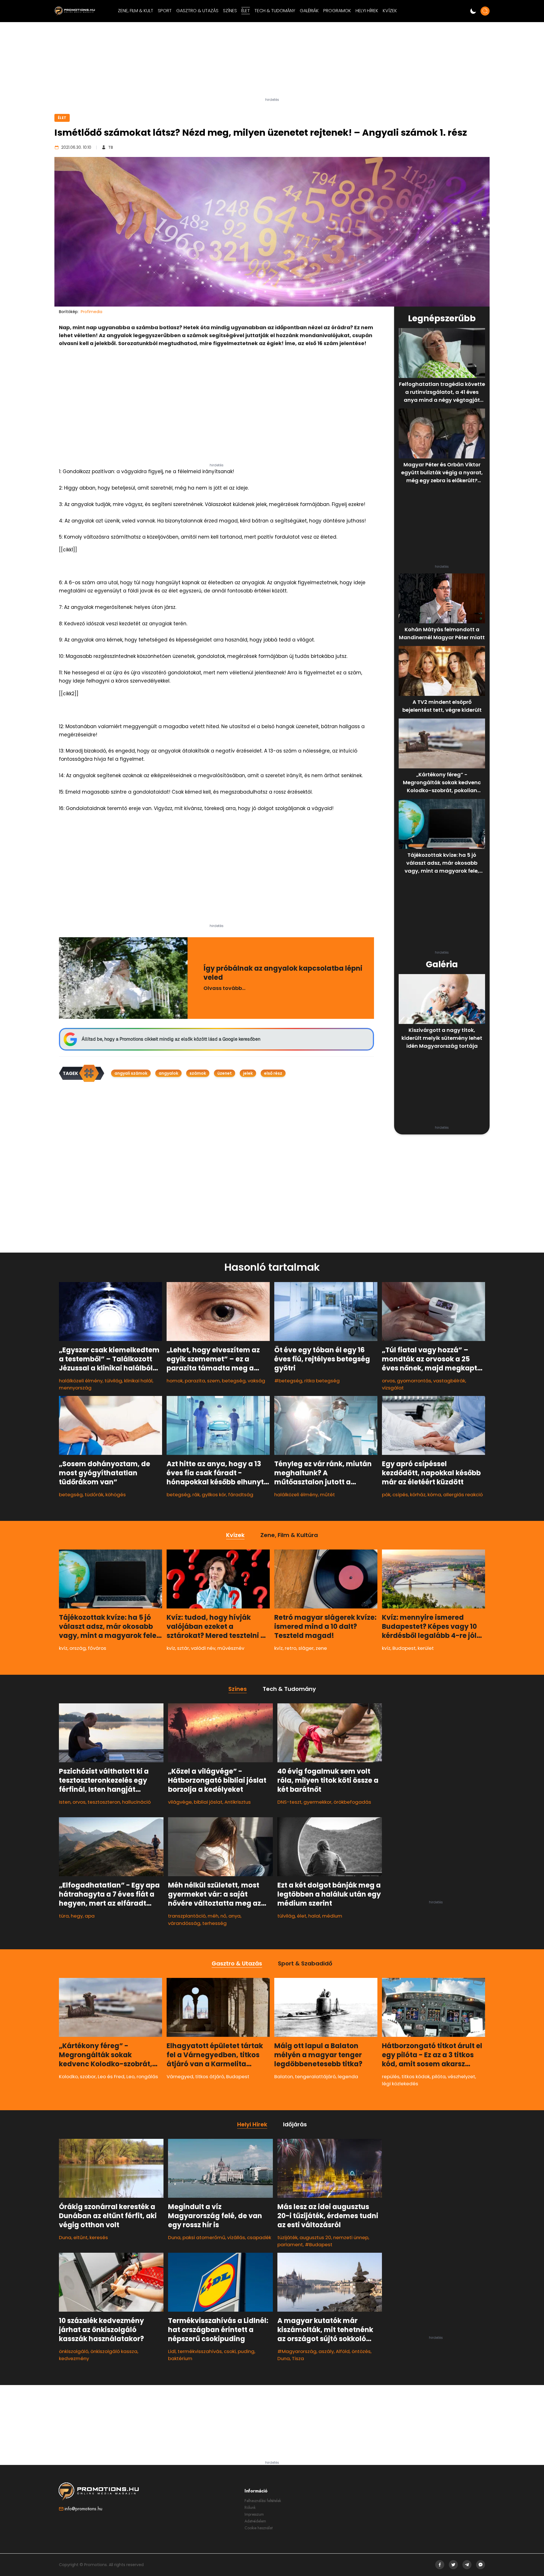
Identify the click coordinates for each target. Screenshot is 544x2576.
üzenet (225, 1073)
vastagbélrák (449, 1381)
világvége (180, 1802)
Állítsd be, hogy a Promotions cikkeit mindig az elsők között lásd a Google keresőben (171, 1039)
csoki (230, 2351)
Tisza (298, 2358)
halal (314, 1916)
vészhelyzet (461, 2076)
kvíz (63, 1648)
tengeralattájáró (315, 2076)
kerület (426, 1648)
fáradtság (241, 1495)
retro (291, 1648)
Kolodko (68, 2076)
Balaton (284, 2076)
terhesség (214, 1923)
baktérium (180, 2358)
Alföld (343, 2351)
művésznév (231, 1648)
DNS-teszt (289, 1802)
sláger (306, 1648)
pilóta (439, 2076)
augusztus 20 (315, 2237)
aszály (326, 2351)
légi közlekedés (400, 2084)
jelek (248, 1073)
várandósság (184, 1923)
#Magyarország (297, 2351)
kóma (434, 1495)
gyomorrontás (414, 1381)
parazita (195, 1381)
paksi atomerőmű (204, 2237)
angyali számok (131, 1073)
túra (64, 1916)
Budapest (404, 1648)
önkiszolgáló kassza (114, 2351)
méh (213, 1916)
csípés (400, 1495)
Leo (130, 2076)
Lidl (172, 2351)
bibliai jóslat (208, 1802)
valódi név (203, 1648)
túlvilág (113, 1381)
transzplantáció (187, 1916)
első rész (273, 1073)
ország (78, 1648)
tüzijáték (287, 2237)
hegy (77, 1916)
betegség (234, 1381)
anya (234, 1916)
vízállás (236, 2237)
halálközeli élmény (81, 1381)
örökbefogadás (352, 1802)
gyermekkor (317, 1802)
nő (223, 1916)
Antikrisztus (238, 1802)
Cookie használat (259, 2528)
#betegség (288, 1381)
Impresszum (254, 2514)
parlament (290, 2245)
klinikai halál (138, 1381)
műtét (327, 1495)
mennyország (75, 1388)
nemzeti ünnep (351, 2237)
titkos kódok (416, 2076)
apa (90, 1916)
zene (321, 1648)
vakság (256, 1381)
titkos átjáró (210, 2076)
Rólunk (250, 2507)
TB (111, 147)
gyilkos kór (214, 1495)
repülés (391, 2076)
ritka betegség (322, 1381)
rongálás (147, 2076)
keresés (99, 2237)
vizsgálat (393, 1388)
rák (196, 1495)
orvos (388, 1381)
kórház (418, 1495)
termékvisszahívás (200, 2351)
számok (198, 1073)
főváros (97, 1648)
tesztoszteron (104, 1802)
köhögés (116, 1495)
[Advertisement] (272, 62)
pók (386, 1495)
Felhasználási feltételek (263, 2501)
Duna (65, 2237)
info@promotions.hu (83, 2509)
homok (175, 1381)
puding (246, 2351)
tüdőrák (94, 1495)
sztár (183, 1648)
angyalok (168, 1073)
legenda (348, 2076)
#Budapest (319, 2245)
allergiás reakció (463, 1495)
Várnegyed (180, 2076)
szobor (88, 2076)
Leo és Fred (111, 2076)
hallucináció (136, 1802)
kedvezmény (74, 2358)
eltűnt (80, 2237)
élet (302, 1916)
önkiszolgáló (74, 2351)
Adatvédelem (255, 2521)
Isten (65, 1802)
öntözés (361, 2351)
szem (213, 1381)
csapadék (259, 2237)
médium (332, 1916)
